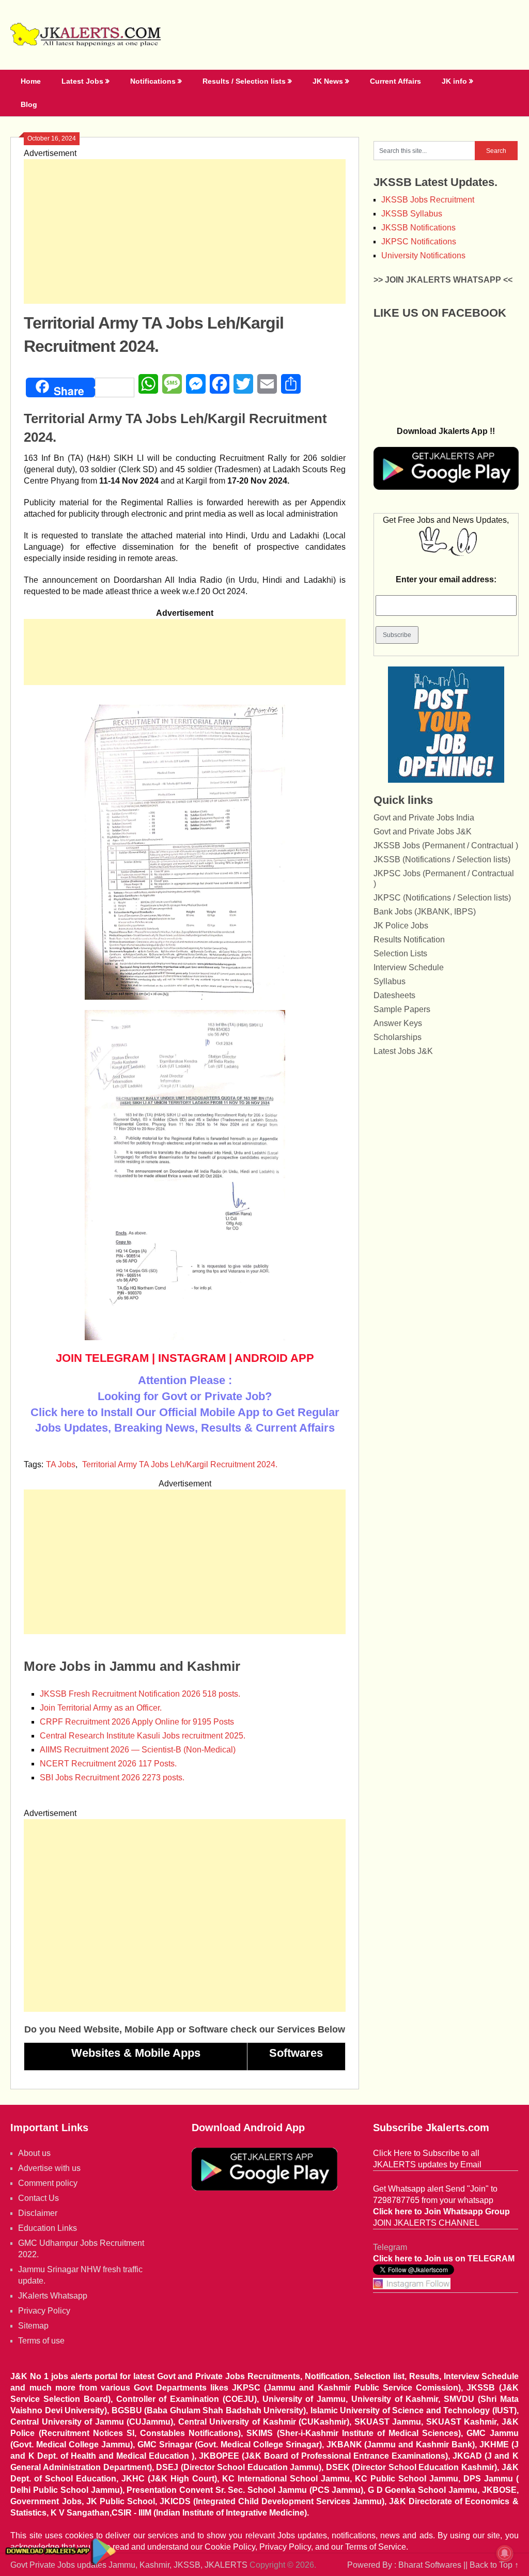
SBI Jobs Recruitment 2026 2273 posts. (112, 1778)
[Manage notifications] (505, 2553)
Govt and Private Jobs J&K (423, 832)
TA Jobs (61, 1464)
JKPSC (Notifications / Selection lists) (442, 898)
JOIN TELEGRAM (102, 1358)
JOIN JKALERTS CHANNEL (426, 2223)
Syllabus (390, 981)
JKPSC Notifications (419, 242)
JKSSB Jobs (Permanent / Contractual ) (446, 845)
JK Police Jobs (401, 926)
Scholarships (398, 1037)
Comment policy (48, 2183)
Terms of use (41, 2341)
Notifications (153, 81)
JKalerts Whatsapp (53, 2296)
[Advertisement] (185, 231)
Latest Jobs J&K (403, 1051)
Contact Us (38, 2198)
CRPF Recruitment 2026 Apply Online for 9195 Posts (137, 1722)
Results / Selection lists (244, 81)
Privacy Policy (44, 2311)
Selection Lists (400, 953)
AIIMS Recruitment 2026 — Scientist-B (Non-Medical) (138, 1750)
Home (31, 81)
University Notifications (423, 255)
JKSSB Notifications (418, 228)
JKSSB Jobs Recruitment (428, 200)
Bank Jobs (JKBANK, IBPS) (425, 912)
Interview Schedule (409, 967)
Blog (29, 104)
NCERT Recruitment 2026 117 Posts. (108, 1764)
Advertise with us (49, 2168)
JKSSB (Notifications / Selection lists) (442, 859)
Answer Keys (398, 1023)
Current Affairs (395, 81)
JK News (328, 81)
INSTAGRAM (192, 1358)
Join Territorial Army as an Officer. (101, 1708)
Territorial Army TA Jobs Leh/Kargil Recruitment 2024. (180, 1464)
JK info (454, 81)
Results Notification (409, 940)
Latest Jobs (82, 81)
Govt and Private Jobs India (424, 818)
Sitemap (33, 2326)
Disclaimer (38, 2213)
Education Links (48, 2228)
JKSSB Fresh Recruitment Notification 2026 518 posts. (140, 1694)
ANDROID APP (274, 1358)
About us (34, 2153)
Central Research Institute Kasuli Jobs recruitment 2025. (143, 1736)
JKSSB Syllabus (412, 214)
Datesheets (394, 995)
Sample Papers (402, 1009)
